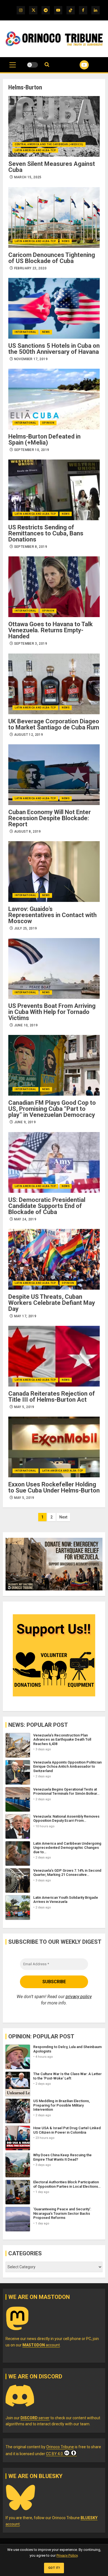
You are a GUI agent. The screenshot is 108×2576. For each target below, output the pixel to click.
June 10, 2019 (26, 1025)
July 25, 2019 (26, 928)
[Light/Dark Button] (32, 65)
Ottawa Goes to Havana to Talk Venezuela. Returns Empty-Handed (51, 630)
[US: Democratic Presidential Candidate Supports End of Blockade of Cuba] (54, 1162)
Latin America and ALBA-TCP (35, 150)
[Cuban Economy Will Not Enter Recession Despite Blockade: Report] (54, 775)
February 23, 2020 (30, 268)
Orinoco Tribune (60, 2447)
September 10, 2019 (32, 450)
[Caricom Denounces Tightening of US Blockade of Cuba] (54, 217)
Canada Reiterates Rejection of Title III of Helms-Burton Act (52, 1397)
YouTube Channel (77, 65)
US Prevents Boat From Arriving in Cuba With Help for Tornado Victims (52, 1012)
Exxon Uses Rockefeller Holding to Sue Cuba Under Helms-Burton (54, 1487)
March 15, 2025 (28, 177)
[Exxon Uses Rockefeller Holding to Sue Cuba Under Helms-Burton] (54, 1447)
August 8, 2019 (28, 832)
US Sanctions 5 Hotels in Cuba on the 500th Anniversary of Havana (54, 349)
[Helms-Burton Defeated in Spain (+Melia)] (54, 399)
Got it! (54, 2568)
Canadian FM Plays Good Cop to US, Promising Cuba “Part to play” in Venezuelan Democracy (52, 1109)
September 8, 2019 (31, 547)
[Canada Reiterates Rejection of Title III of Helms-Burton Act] (54, 1356)
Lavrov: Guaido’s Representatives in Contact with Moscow (52, 915)
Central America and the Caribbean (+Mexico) (49, 144)
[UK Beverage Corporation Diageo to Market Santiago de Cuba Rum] (54, 684)
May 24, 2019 (25, 1219)
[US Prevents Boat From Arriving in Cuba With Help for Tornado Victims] (54, 968)
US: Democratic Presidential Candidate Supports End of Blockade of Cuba (47, 1206)
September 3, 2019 (31, 644)
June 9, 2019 (25, 1122)
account (41, 2345)
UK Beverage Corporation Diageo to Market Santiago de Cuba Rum (54, 724)
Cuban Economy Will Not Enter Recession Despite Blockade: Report (50, 818)
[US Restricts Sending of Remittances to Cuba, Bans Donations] (54, 490)
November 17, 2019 (31, 359)
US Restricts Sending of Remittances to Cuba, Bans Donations (46, 533)
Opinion (48, 423)
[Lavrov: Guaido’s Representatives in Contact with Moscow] (54, 872)
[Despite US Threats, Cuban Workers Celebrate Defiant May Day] (54, 1259)
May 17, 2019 (25, 1316)
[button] (13, 68)
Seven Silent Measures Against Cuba (52, 167)
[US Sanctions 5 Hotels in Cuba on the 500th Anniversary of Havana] (54, 308)
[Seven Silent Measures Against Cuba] (54, 126)
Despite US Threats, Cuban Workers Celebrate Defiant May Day (52, 1303)
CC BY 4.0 (54, 2454)
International (25, 332)
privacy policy (79, 1997)
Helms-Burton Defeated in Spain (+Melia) (44, 439)
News (66, 241)
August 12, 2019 (29, 735)
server (35, 2418)
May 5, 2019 (24, 1407)
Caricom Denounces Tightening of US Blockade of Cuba (52, 258)
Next (63, 1517)
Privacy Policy (67, 2555)
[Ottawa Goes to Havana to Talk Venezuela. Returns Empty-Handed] (54, 587)
